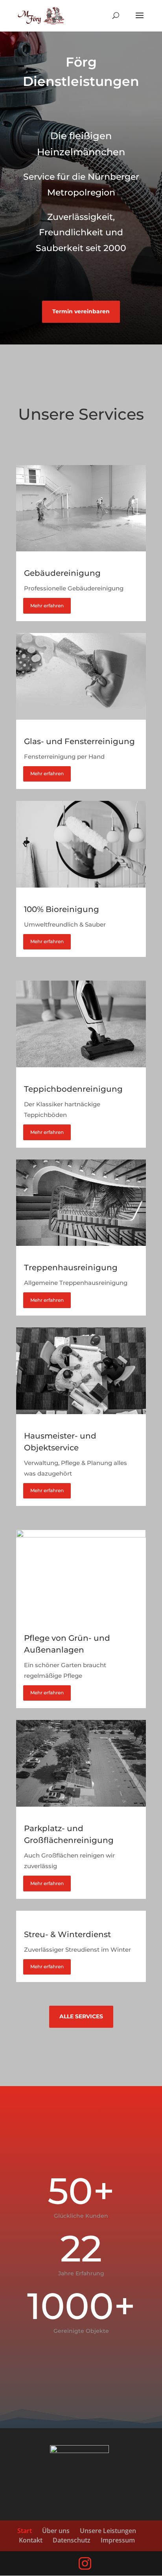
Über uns (56, 2531)
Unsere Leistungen (108, 2531)
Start (25, 2531)
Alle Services (81, 2016)
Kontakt (31, 2540)
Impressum (118, 2540)
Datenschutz (72, 2540)
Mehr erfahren (47, 606)
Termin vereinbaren (81, 311)
